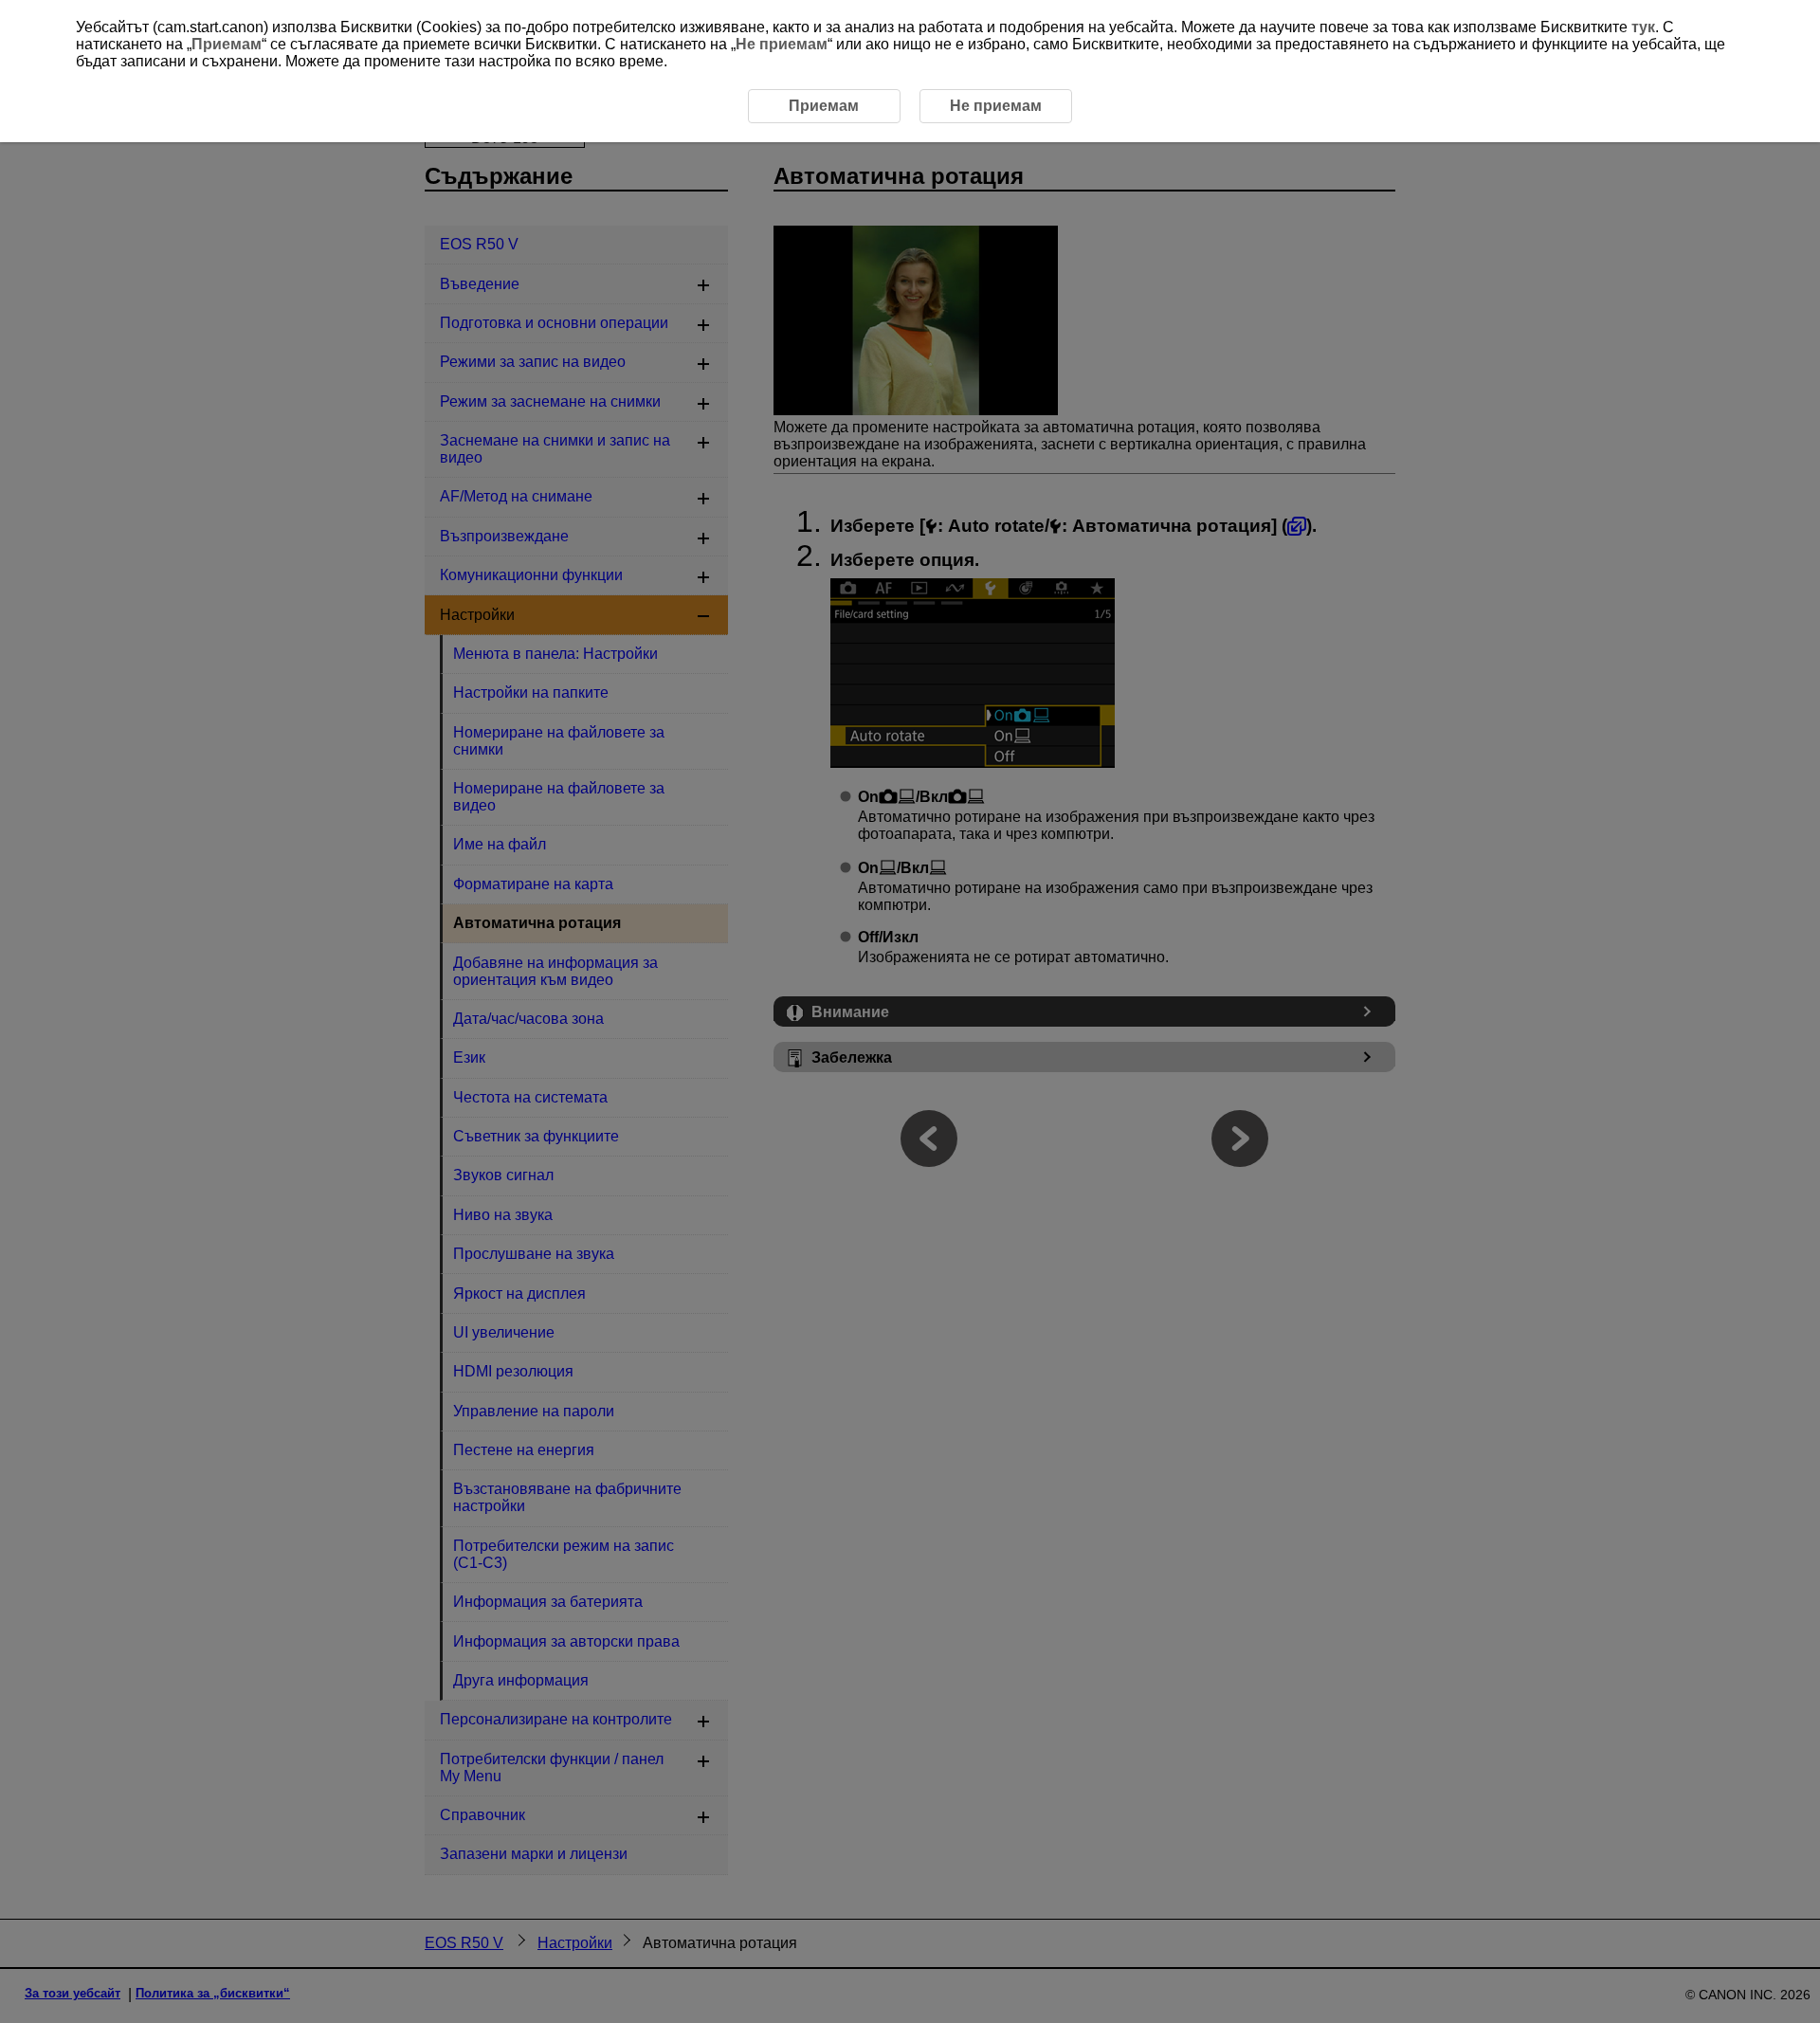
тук (1643, 27)
